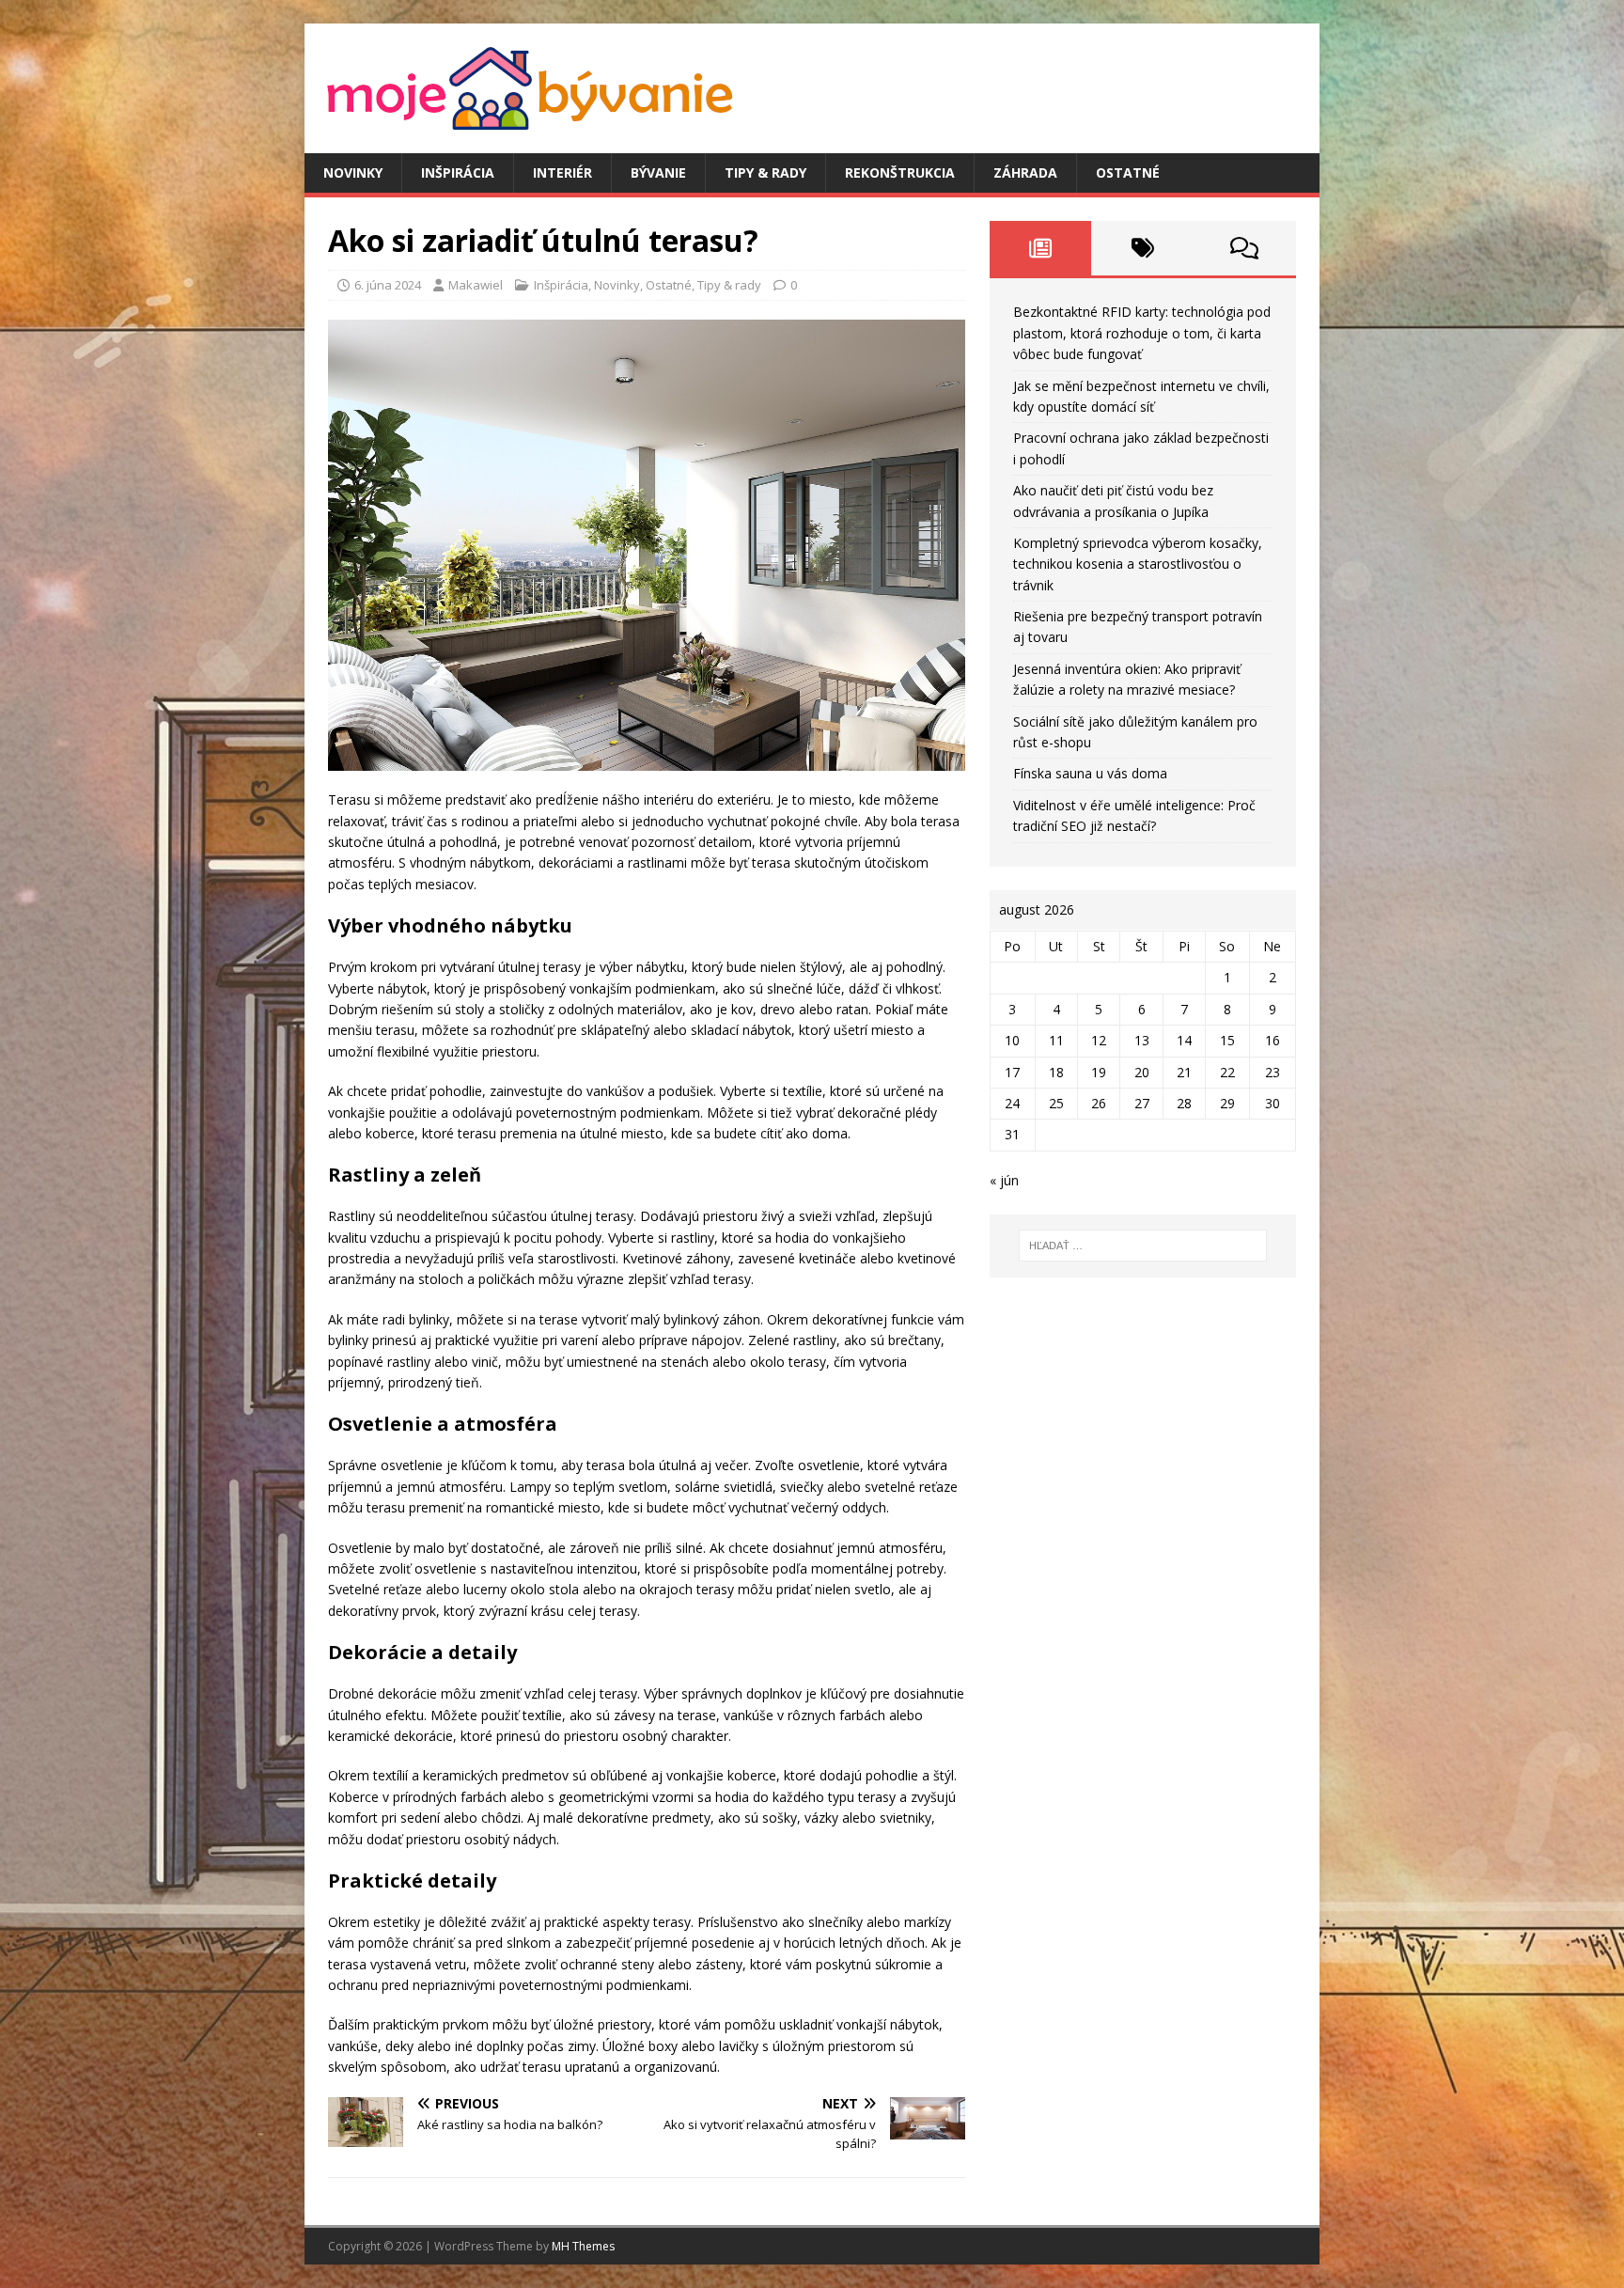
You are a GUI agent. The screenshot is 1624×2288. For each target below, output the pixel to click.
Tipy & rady (765, 172)
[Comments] (1245, 248)
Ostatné (1128, 172)
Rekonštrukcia (900, 172)
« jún (1004, 1180)
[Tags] (1142, 248)
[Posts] (1041, 248)
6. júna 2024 (388, 285)
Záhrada (1025, 172)
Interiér (562, 172)
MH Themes (583, 2246)
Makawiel (476, 285)
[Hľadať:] (1143, 1246)
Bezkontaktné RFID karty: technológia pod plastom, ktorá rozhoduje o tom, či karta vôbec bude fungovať (1142, 333)
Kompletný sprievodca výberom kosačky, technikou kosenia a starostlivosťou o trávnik (1138, 564)
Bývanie (658, 172)
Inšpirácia (458, 172)
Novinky (353, 172)
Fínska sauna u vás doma (1090, 773)
